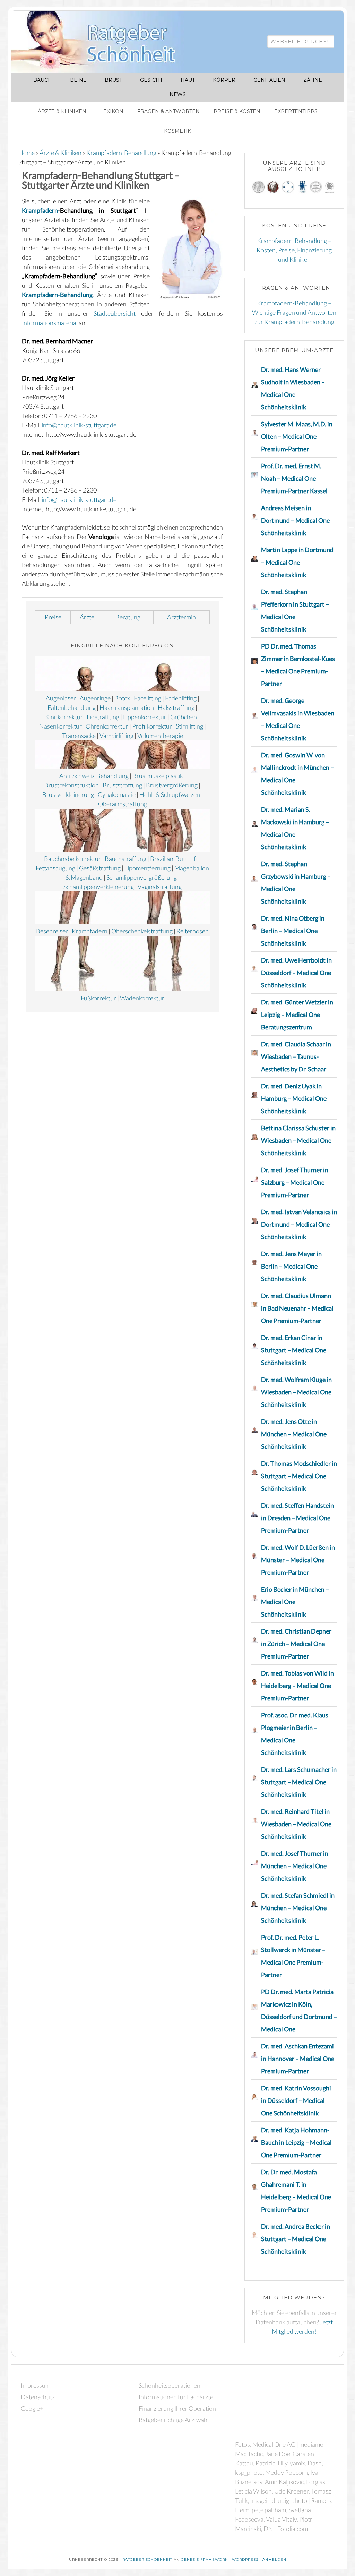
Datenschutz (38, 2397)
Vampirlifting (116, 736)
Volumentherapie (160, 736)
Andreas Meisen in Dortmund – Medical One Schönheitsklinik (295, 520)
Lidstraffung (103, 717)
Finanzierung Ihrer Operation (177, 2408)
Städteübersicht (115, 313)
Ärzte (87, 617)
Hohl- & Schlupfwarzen (170, 794)
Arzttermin (181, 617)
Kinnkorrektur (64, 717)
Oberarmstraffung (123, 804)
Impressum (36, 2385)
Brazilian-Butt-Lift (174, 859)
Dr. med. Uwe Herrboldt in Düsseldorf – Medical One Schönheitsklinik (296, 973)
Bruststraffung (122, 785)
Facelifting (148, 698)
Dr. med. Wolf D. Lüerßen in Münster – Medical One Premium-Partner (298, 1560)
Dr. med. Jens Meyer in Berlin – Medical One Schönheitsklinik (291, 1266)
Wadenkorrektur (142, 998)
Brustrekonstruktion (72, 785)
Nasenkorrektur (60, 726)
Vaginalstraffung (160, 887)
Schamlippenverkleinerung (99, 887)
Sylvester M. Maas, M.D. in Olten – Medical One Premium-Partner (297, 436)
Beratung (128, 617)
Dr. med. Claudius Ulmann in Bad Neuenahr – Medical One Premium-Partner (297, 1308)
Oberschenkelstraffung (142, 931)
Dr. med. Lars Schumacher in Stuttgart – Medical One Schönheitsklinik (299, 1782)
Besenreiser (52, 931)
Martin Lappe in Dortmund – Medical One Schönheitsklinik (297, 562)
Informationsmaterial (50, 323)
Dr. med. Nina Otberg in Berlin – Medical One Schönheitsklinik (293, 931)
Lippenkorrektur (145, 717)
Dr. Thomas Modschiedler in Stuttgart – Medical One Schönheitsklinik (299, 1476)
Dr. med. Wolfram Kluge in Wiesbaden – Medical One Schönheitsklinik (296, 1392)
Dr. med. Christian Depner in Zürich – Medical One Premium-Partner (296, 1644)
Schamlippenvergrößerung (142, 877)
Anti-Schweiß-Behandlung (94, 776)
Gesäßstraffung (100, 868)
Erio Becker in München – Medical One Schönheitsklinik (295, 1602)
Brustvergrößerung (172, 785)
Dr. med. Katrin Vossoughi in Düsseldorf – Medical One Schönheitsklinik (296, 2100)
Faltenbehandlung (72, 707)
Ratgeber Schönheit (102, 42)
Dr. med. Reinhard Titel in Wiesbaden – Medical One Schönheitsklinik (296, 1824)
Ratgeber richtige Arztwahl (174, 2420)
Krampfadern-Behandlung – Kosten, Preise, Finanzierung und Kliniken (294, 250)
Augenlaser (61, 698)
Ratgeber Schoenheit (147, 2560)
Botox (122, 698)
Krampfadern (40, 210)
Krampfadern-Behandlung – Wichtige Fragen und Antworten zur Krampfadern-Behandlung (294, 312)
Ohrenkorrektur (107, 726)
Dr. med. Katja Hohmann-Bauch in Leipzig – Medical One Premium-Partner (296, 2142)
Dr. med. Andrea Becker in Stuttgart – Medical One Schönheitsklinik (296, 2239)
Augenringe (95, 698)
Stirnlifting (189, 726)
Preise (53, 617)
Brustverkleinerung (68, 794)
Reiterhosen (193, 931)
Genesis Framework (204, 2560)
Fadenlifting (181, 698)
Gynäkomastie (117, 794)
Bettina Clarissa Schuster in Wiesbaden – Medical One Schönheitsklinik (298, 1140)
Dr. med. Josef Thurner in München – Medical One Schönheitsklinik (295, 1866)
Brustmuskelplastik (158, 776)
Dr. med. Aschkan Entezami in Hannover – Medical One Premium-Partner (298, 2059)
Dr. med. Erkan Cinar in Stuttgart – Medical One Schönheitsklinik (294, 1350)
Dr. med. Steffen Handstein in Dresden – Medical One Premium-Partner (297, 1518)
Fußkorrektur (98, 998)
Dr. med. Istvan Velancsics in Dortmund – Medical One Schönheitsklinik (299, 1224)
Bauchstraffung (125, 859)
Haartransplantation (127, 707)
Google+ (32, 2408)
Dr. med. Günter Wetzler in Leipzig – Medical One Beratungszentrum (297, 1015)
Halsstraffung (176, 707)
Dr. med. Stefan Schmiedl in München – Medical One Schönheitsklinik (298, 1908)
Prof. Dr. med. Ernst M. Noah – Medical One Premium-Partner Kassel (294, 478)
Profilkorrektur (152, 726)
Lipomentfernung (148, 868)
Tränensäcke (79, 736)
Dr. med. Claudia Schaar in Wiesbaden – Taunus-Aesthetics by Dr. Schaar (296, 1056)
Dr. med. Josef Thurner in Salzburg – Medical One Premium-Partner (295, 1182)
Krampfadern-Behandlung (57, 295)
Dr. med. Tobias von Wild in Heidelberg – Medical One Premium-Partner (297, 1686)
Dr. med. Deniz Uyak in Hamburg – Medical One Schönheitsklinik (294, 1098)
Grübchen (184, 717)
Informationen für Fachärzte (176, 2397)
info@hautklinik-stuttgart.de (79, 425)
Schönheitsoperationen (170, 2385)
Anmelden (274, 2560)
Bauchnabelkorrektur (72, 859)
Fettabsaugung (55, 868)
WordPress (245, 2560)
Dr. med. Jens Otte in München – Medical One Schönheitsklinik (294, 1434)
